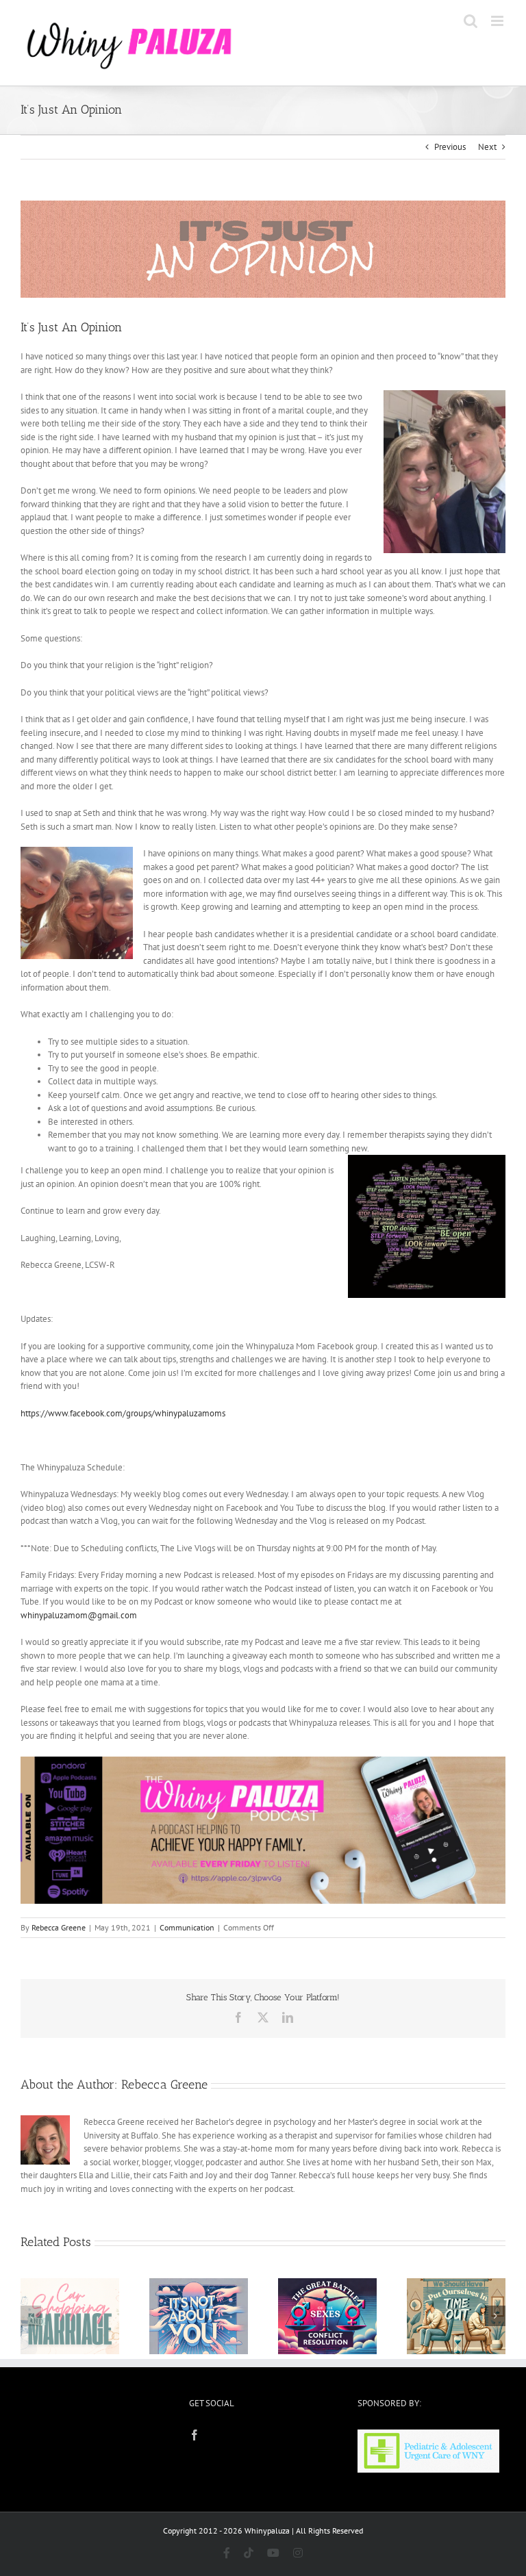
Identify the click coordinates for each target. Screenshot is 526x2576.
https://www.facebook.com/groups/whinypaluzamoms (123, 1413)
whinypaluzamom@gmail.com (79, 1615)
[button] (31, 2316)
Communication (187, 1927)
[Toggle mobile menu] (498, 21)
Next (487, 147)
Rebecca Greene (59, 1927)
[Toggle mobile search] (471, 21)
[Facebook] (195, 2435)
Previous (450, 147)
